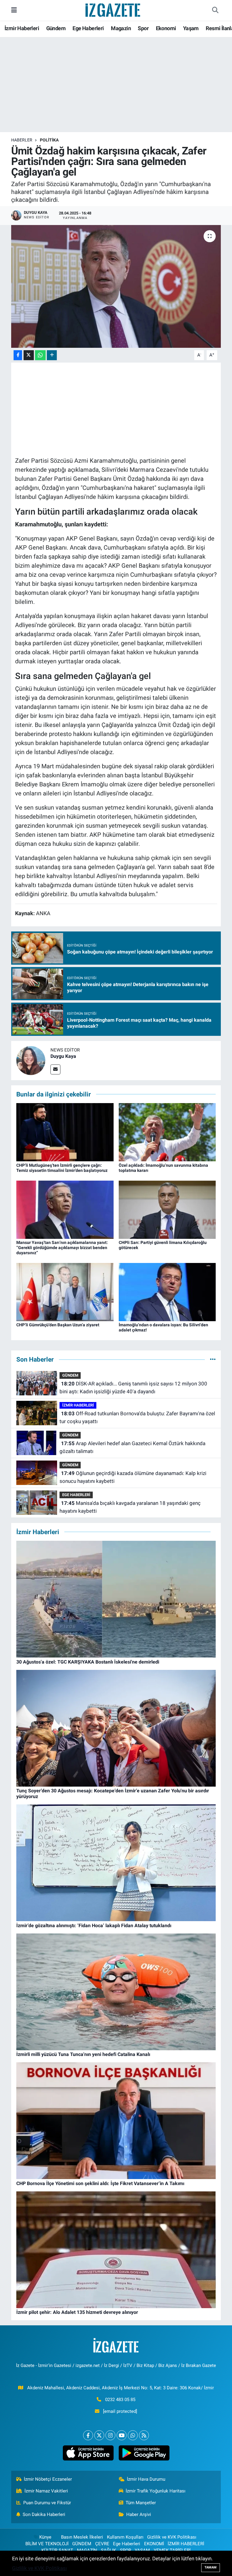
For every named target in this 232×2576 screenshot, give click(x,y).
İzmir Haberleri (22, 28)
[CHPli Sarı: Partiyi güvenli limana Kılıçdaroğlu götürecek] (167, 1209)
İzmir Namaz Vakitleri (46, 2491)
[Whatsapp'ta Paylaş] (40, 355)
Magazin (121, 28)
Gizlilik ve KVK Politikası (172, 2537)
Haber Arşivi (139, 2514)
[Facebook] (88, 2435)
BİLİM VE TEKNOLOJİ (47, 2544)
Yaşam (191, 28)
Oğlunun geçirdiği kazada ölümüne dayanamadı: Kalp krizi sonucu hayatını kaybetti (133, 1477)
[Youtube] (122, 2435)
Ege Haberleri (88, 28)
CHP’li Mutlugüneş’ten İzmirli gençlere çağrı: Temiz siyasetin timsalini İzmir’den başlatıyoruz (62, 1168)
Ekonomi (166, 28)
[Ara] (215, 10)
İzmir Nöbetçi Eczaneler (48, 2479)
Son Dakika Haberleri (44, 2514)
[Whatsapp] (133, 2435)
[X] (99, 2435)
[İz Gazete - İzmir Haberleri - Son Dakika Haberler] (113, 10)
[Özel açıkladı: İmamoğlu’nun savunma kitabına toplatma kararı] (167, 1132)
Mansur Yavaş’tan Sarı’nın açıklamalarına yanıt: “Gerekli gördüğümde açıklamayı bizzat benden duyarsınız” (62, 1248)
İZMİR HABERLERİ (78, 1405)
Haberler (22, 140)
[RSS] (144, 2435)
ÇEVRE (102, 2544)
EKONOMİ (154, 2544)
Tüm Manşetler (141, 2503)
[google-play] (144, 2453)
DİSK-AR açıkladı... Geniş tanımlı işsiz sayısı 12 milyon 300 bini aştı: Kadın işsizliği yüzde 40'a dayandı (133, 1388)
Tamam (211, 2567)
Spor (143, 28)
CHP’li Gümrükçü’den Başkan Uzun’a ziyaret (58, 1325)
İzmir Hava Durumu (146, 2479)
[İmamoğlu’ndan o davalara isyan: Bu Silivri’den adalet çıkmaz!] (167, 1292)
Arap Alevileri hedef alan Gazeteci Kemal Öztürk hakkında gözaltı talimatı (132, 1447)
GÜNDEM (70, 1375)
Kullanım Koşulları (125, 2537)
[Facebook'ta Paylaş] (18, 355)
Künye (45, 2537)
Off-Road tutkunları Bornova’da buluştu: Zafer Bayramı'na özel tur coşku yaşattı (137, 1417)
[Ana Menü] (14, 10)
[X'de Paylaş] (29, 355)
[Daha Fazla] (52, 355)
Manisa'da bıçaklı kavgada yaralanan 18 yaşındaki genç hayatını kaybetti (130, 1507)
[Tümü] (213, 1359)
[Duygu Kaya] (31, 1060)
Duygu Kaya (63, 1056)
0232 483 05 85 (120, 2400)
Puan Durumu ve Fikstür (47, 2503)
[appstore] (88, 2453)
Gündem (56, 28)
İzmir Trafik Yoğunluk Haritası (156, 2491)
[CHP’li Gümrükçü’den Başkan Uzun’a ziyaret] (65, 1292)
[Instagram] (110, 2435)
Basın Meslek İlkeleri (82, 2537)
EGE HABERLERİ (76, 1495)
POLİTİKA (49, 140)
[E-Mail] (55, 1069)
